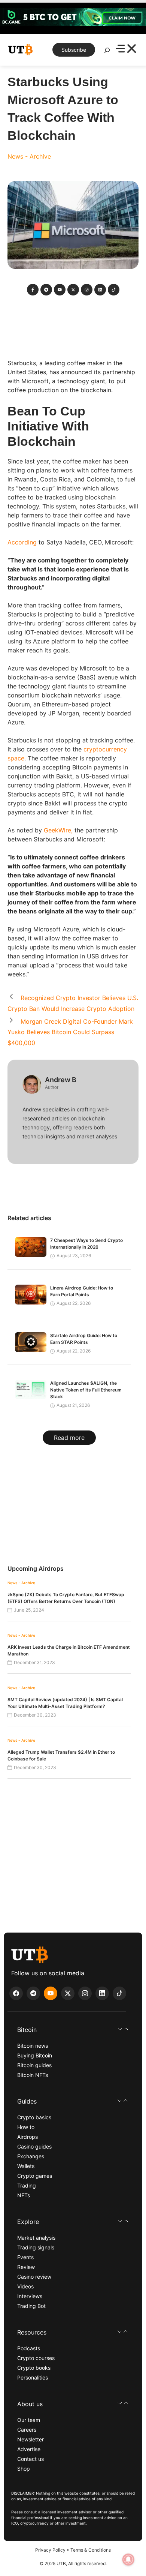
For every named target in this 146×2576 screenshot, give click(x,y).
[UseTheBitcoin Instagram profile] (85, 1993)
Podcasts (29, 2348)
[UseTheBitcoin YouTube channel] (51, 1993)
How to (26, 2127)
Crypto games (35, 2176)
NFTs (24, 2195)
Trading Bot (31, 2306)
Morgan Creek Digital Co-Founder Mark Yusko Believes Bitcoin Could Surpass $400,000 (70, 1032)
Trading (27, 2185)
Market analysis (36, 2238)
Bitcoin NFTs (33, 2075)
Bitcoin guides (34, 2065)
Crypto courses (36, 2358)
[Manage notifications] (128, 2560)
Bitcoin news (33, 2046)
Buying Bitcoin (35, 2055)
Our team (29, 2420)
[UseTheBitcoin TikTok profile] (119, 1993)
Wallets (26, 2166)
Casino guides (34, 2146)
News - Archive (29, 156)
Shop (24, 2469)
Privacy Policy (50, 2550)
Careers (27, 2430)
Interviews (30, 2296)
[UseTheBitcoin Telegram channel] (33, 1993)
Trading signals (36, 2247)
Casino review (34, 2277)
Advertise (29, 2449)
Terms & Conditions (91, 2550)
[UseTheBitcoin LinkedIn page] (102, 1993)
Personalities (33, 2377)
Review (26, 2267)
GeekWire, (58, 830)
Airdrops (28, 2137)
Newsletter (31, 2439)
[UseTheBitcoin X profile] (68, 1993)
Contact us (31, 2459)
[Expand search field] (107, 52)
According (22, 542)
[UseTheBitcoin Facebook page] (16, 1993)
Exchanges (31, 2156)
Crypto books (34, 2368)
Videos (25, 2286)
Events (25, 2257)
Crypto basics (34, 2117)
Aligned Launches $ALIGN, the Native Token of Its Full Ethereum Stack (86, 1390)
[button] (73, 2030)
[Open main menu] (126, 50)
